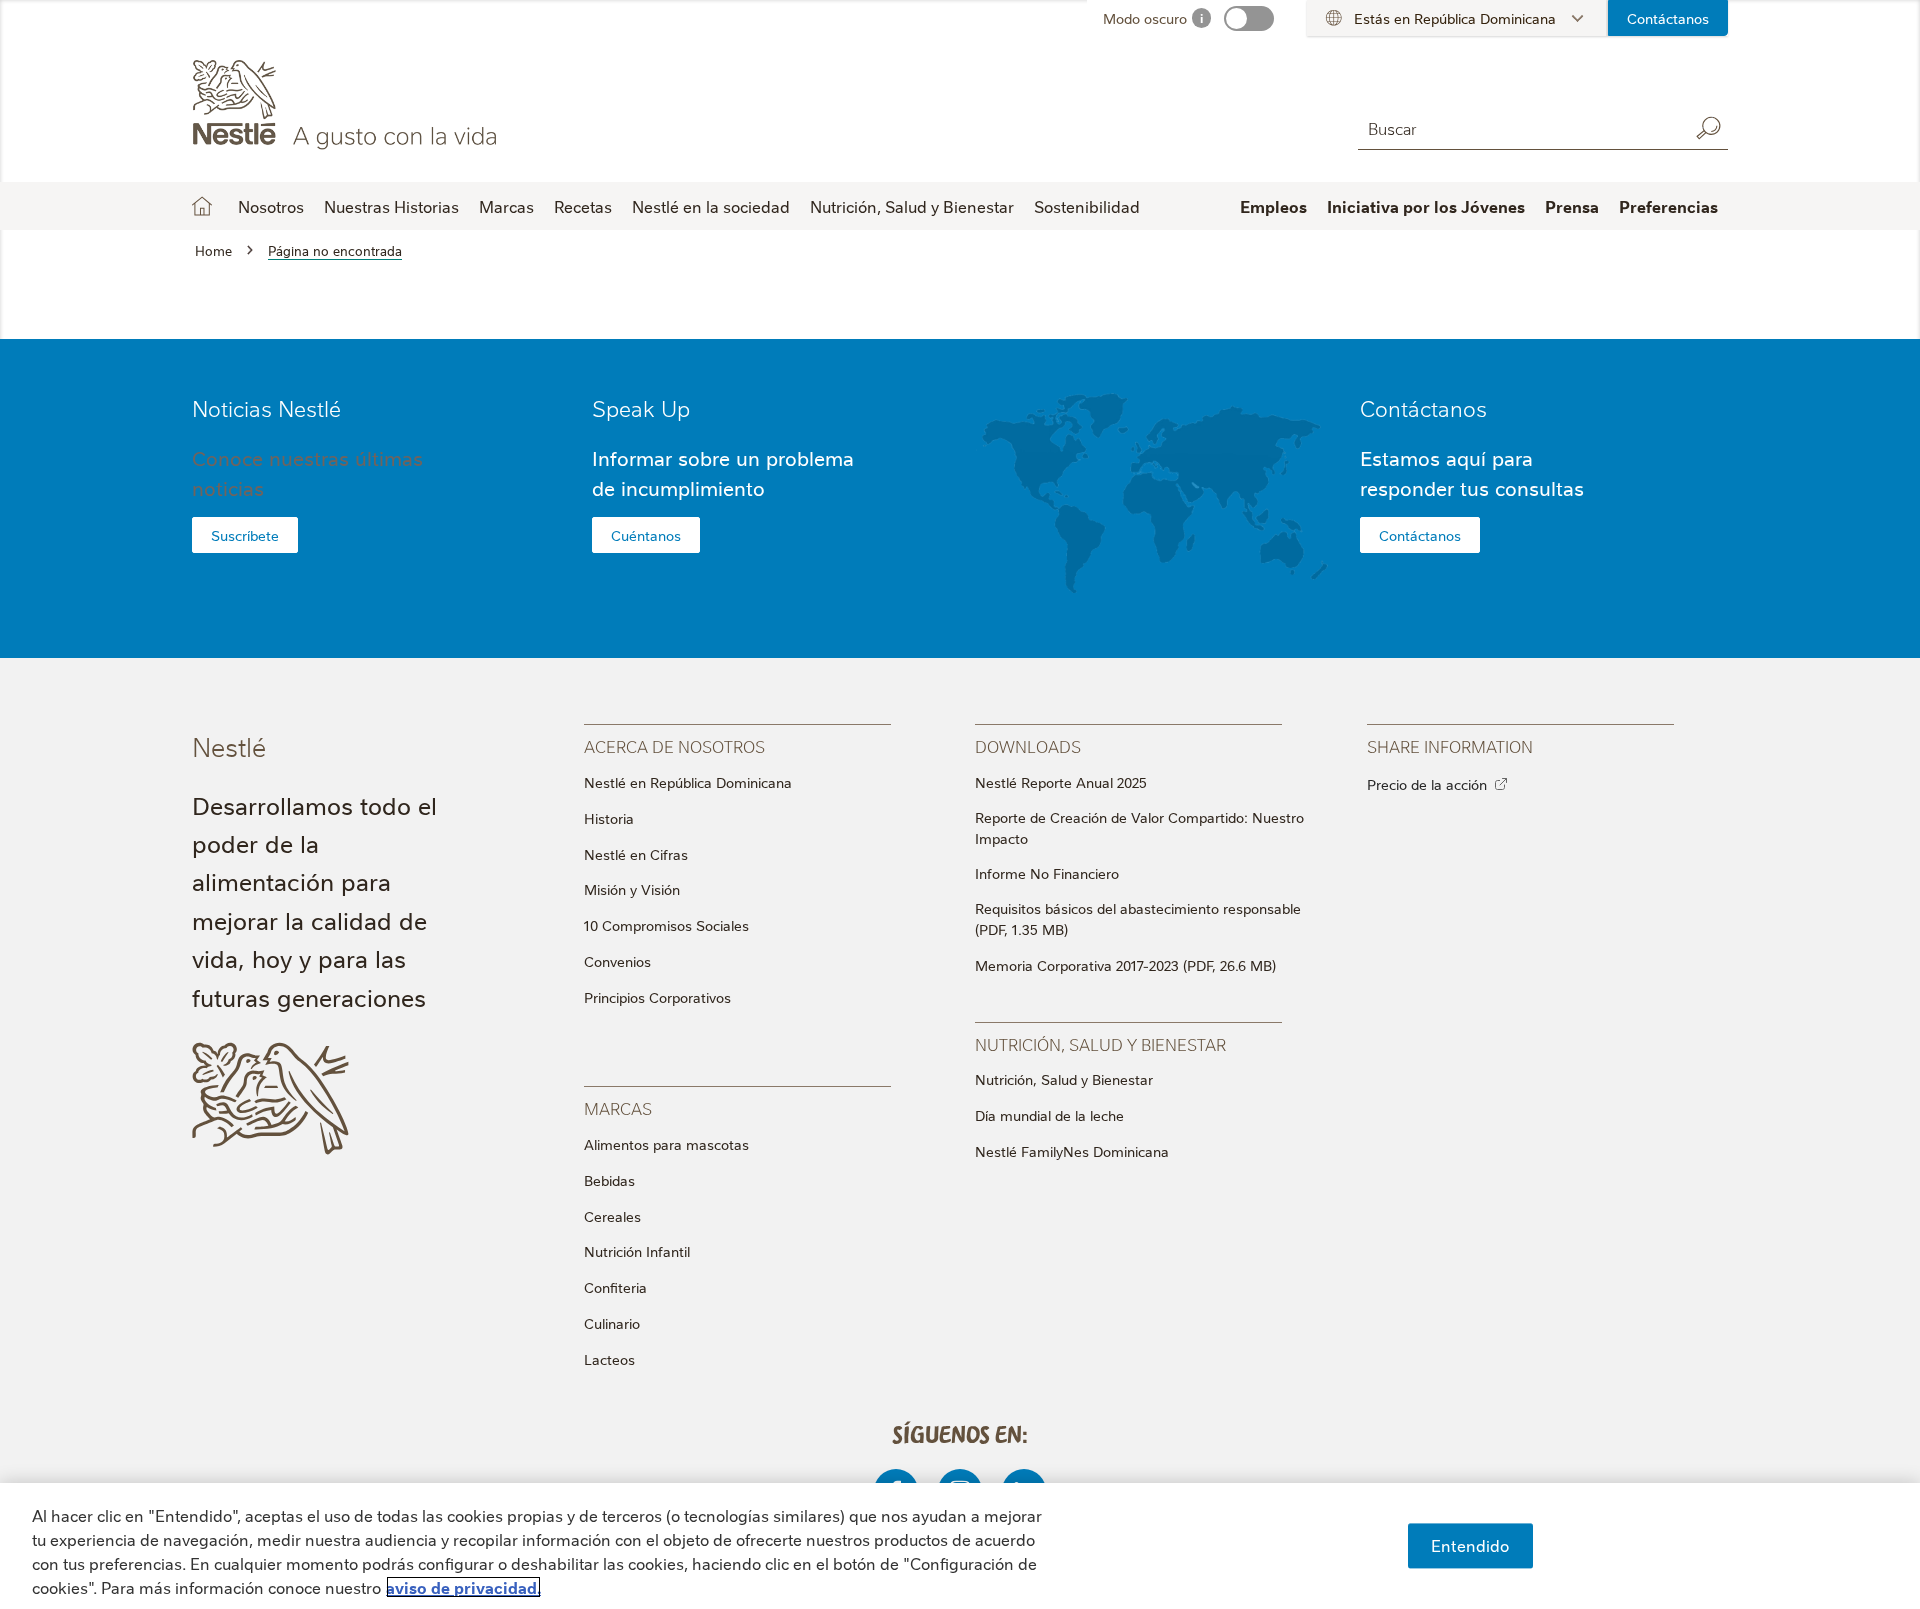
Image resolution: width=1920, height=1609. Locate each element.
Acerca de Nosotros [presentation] (674, 745)
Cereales (612, 1216)
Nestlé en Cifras (636, 854)
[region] (960, 1546)
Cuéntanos (646, 535)
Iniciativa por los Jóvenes (1426, 206)
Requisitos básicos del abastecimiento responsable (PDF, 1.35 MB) (1138, 918)
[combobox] (1518, 127)
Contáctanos (1668, 18)
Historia (609, 818)
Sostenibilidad (1087, 206)
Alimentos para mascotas (666, 1144)
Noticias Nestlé (266, 407)
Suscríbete (245, 535)
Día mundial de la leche (1049, 1115)
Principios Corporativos (657, 997)
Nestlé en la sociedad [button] (711, 206)
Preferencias (1668, 206)
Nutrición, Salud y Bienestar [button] (912, 206)
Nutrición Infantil (637, 1251)
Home (202, 206)
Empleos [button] (1273, 206)
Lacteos (609, 1359)
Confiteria (615, 1287)
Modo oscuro (1145, 18)
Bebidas (609, 1180)
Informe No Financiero (1047, 873)
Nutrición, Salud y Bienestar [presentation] (1100, 1043)
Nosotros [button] (271, 206)
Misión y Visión (632, 889)
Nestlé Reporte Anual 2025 (1061, 782)
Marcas (506, 206)
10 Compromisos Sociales (666, 925)
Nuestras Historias (391, 206)
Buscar (1708, 128)
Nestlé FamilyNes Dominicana (1072, 1151)
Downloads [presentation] (1028, 745)
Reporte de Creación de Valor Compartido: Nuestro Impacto (1139, 827)
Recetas (583, 206)
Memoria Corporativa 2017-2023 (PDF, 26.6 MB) (1125, 965)
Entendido (1470, 1545)
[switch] (1249, 18)
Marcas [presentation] (618, 1107)
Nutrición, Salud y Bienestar (1064, 1079)
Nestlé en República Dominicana (688, 782)
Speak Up (641, 407)
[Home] (373, 103)
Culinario (612, 1323)
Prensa (1572, 206)
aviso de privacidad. (463, 1587)
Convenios (617, 961)
